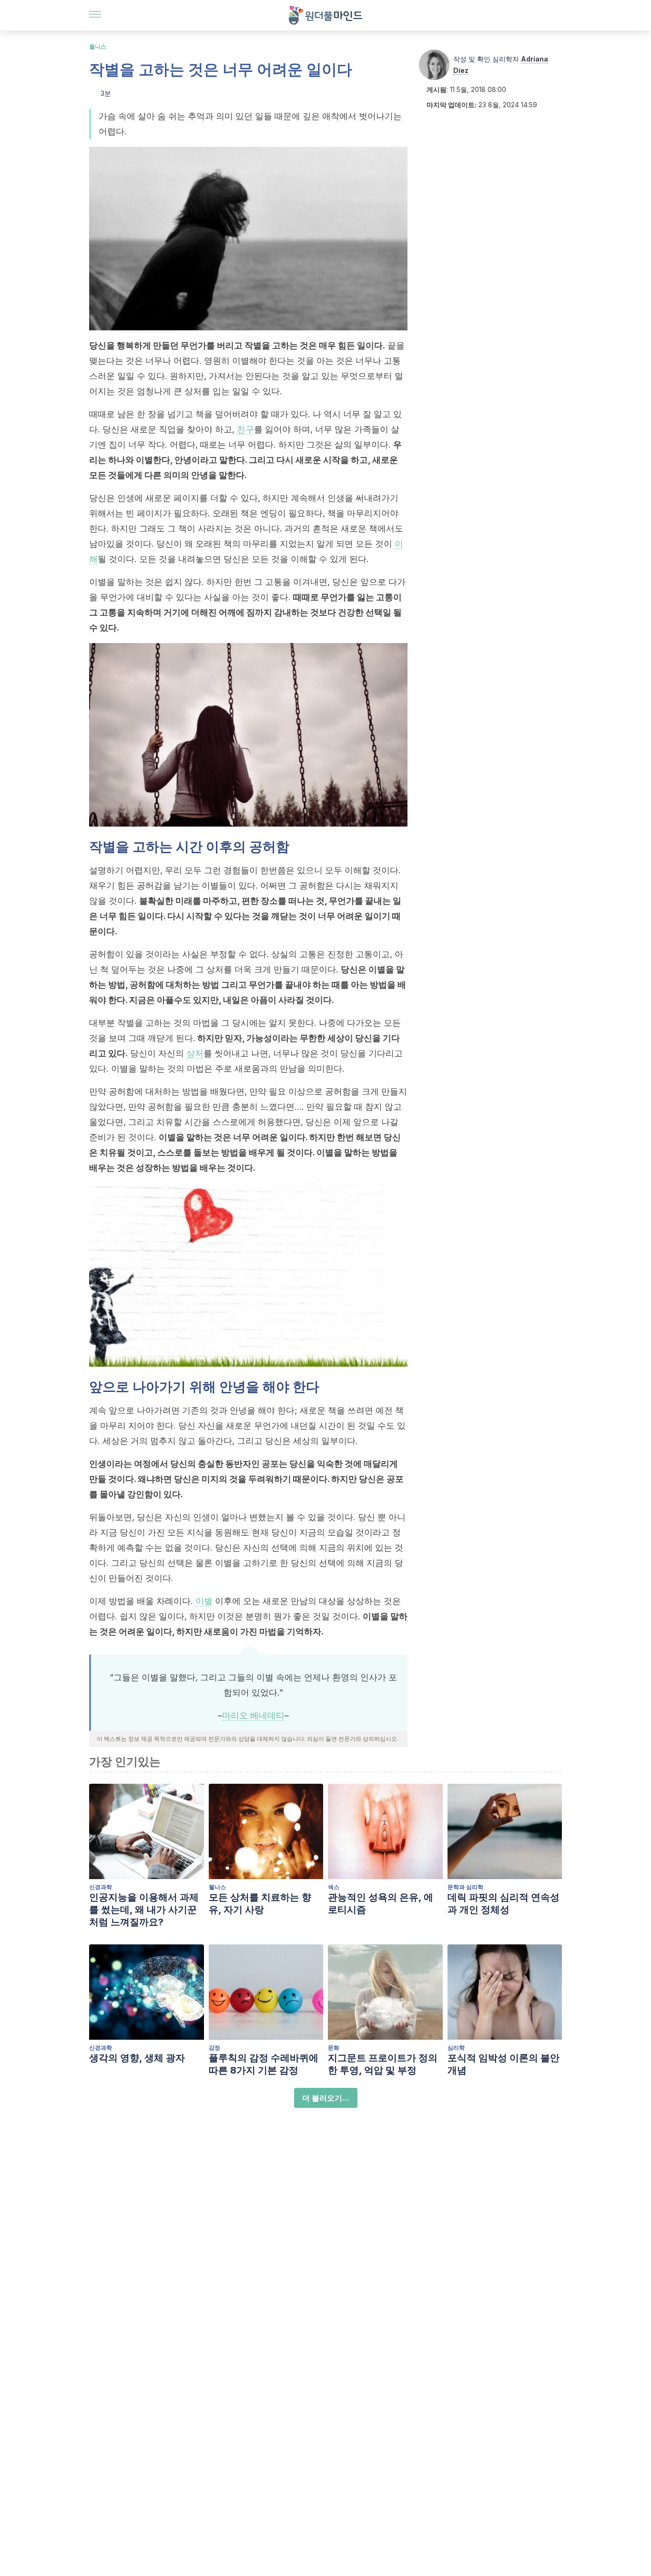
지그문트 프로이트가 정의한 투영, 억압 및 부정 (383, 2064)
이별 (204, 1601)
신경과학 (101, 1887)
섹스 (334, 1887)
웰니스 (98, 46)
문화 (334, 2048)
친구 (245, 429)
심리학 (456, 2048)
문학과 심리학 (465, 1887)
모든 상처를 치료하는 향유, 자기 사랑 (260, 1903)
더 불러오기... (326, 2098)
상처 (195, 1053)
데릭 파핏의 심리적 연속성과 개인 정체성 (504, 1903)
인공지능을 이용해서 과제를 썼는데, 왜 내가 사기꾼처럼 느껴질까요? (144, 1910)
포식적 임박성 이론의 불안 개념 (504, 2064)
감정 (214, 2048)
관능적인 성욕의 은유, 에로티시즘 (381, 1903)
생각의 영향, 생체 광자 (137, 2058)
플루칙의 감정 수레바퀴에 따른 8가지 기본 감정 (264, 2064)
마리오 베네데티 (253, 1715)
